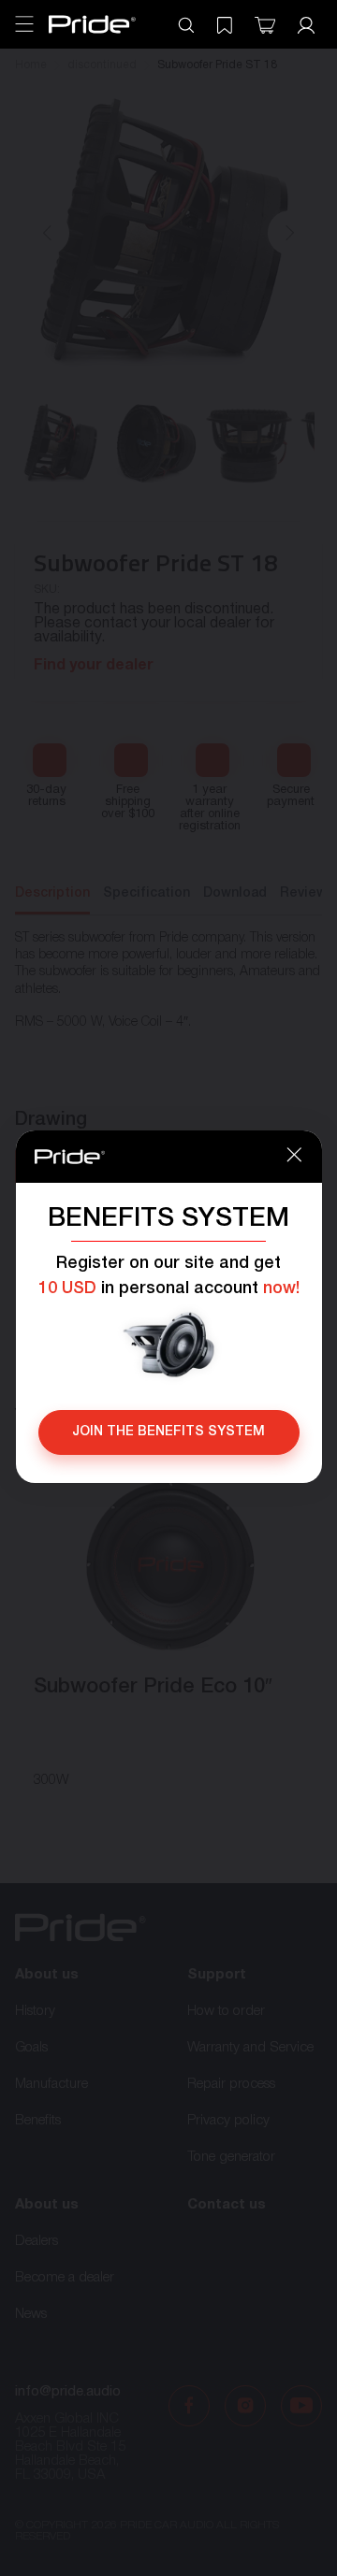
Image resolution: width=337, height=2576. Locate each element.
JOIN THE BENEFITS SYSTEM (168, 1432)
